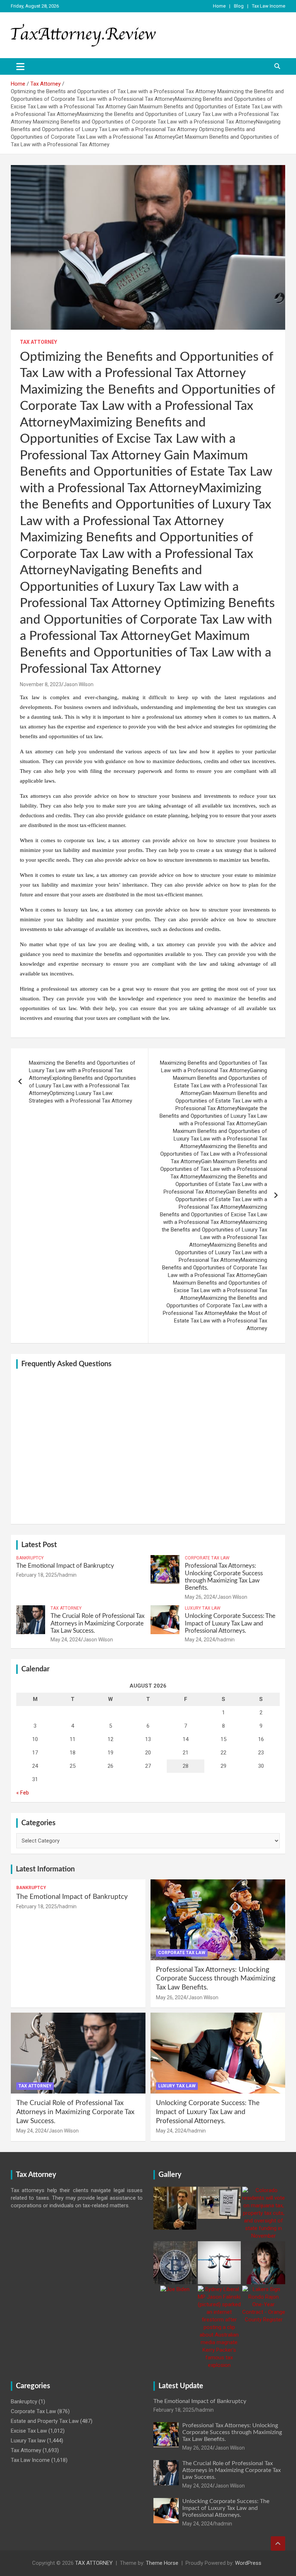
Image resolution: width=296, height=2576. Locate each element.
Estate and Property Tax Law (45, 2421)
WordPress (248, 2563)
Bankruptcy (30, 1558)
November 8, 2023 (41, 684)
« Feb (23, 1793)
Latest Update (181, 2386)
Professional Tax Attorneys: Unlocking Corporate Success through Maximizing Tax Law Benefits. (216, 1979)
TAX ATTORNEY (94, 2563)
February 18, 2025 (37, 1575)
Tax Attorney (38, 342)
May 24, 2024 (66, 1640)
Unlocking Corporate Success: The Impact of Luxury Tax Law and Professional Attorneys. (230, 1623)
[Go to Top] (278, 2543)
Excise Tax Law (29, 2431)
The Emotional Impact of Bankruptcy (65, 1566)
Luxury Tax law (203, 1608)
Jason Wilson (79, 684)
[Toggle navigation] (20, 66)
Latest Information (45, 1869)
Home (219, 6)
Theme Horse (162, 2563)
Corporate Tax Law (207, 1558)
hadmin (68, 1575)
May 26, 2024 (200, 1597)
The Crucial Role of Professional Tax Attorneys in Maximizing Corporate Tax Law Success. (97, 1623)
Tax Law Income (269, 6)
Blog (239, 6)
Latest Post (39, 1545)
